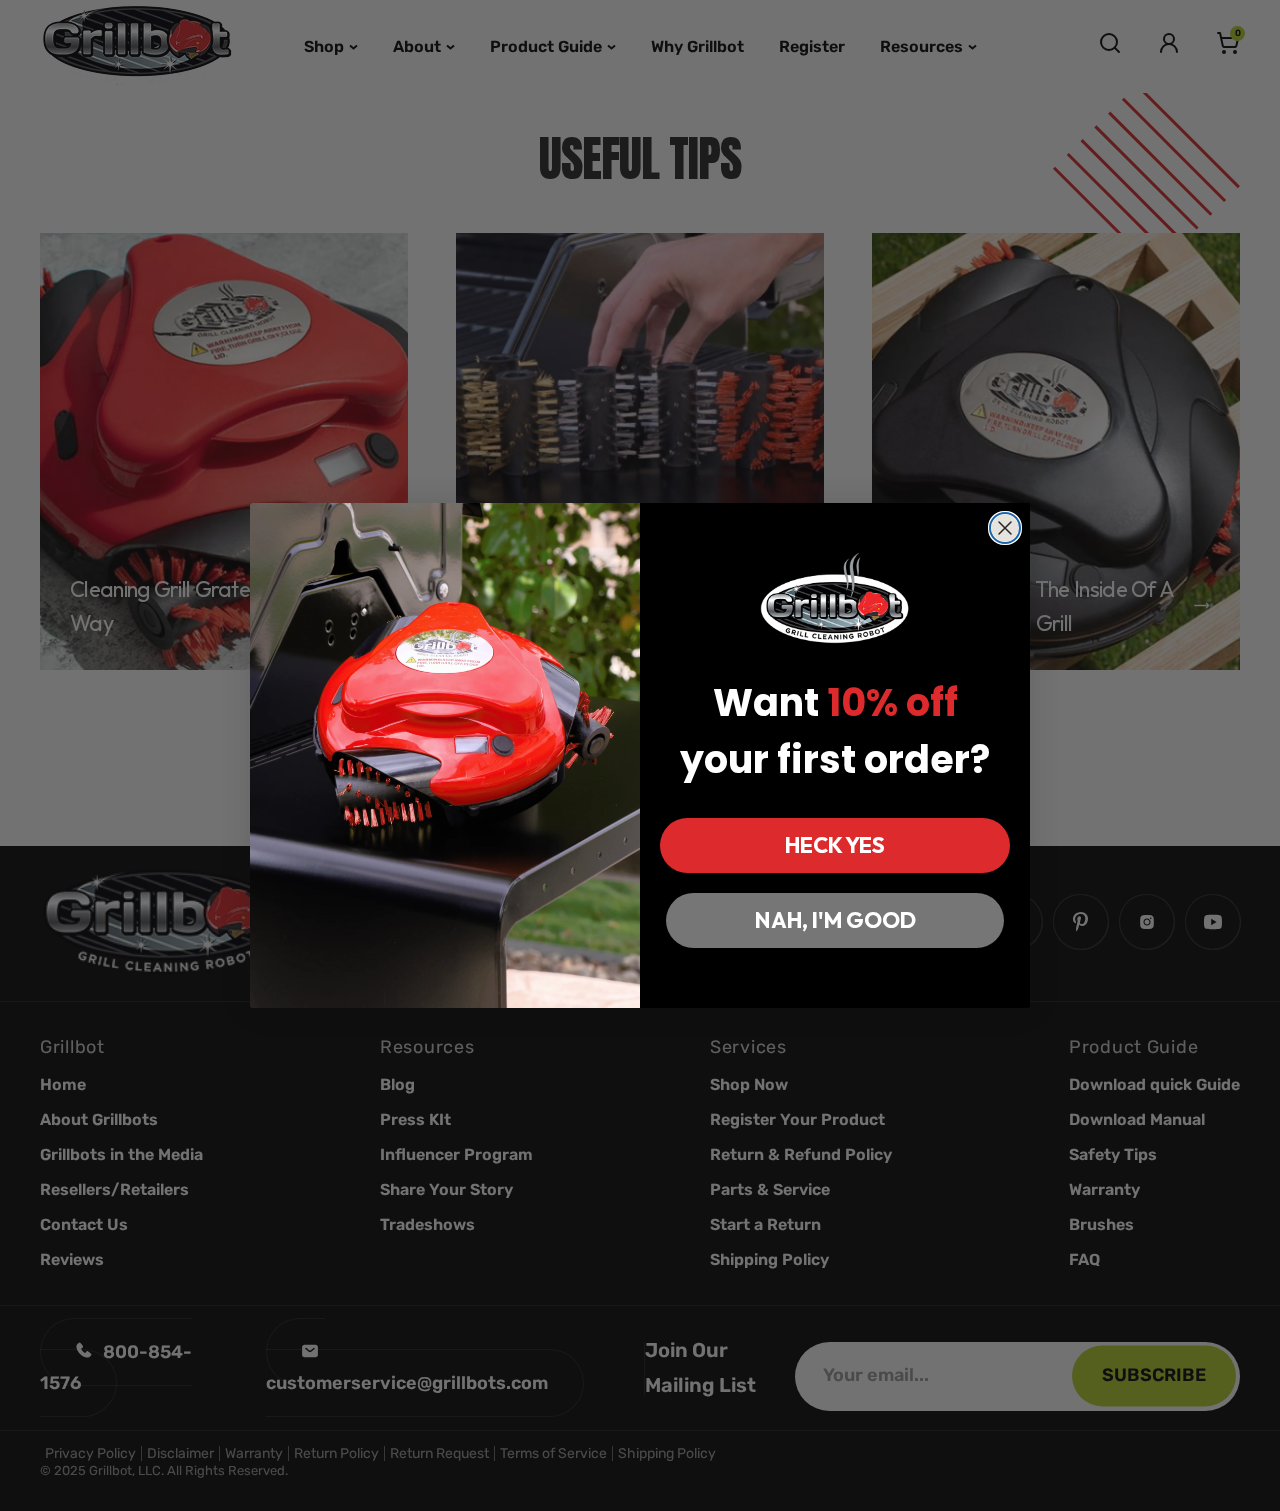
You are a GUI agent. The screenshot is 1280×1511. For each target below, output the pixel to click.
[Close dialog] (1005, 528)
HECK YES (835, 845)
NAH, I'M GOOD (835, 920)
